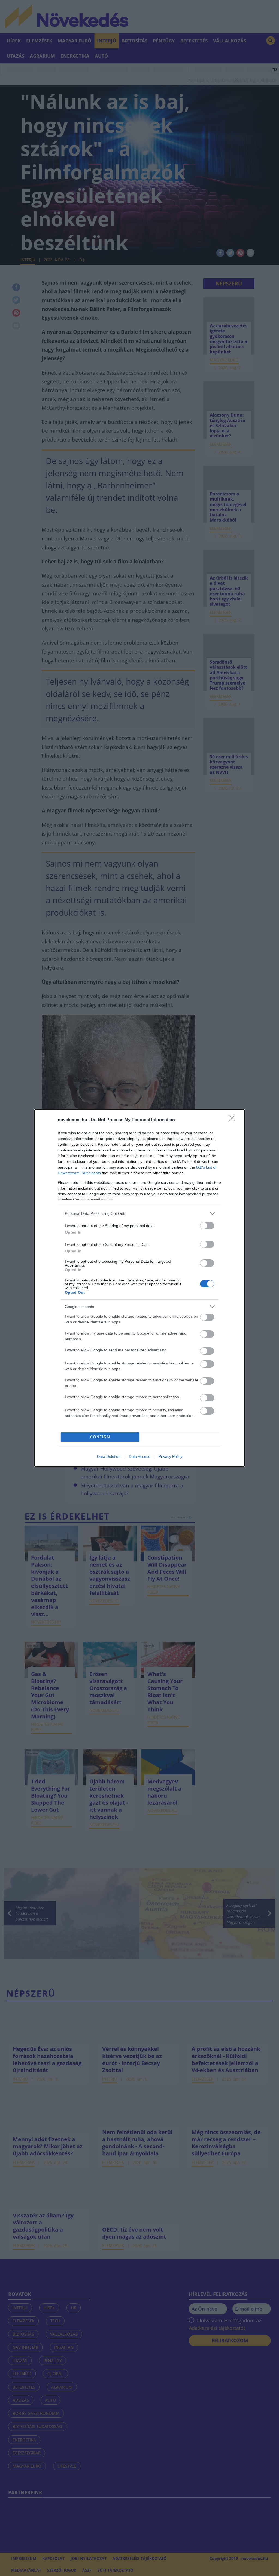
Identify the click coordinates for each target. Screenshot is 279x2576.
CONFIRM (100, 1437)
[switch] (207, 1226)
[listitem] (139, 1214)
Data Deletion (109, 1456)
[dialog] (139, 1288)
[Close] (234, 1120)
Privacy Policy (170, 1456)
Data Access (139, 1456)
